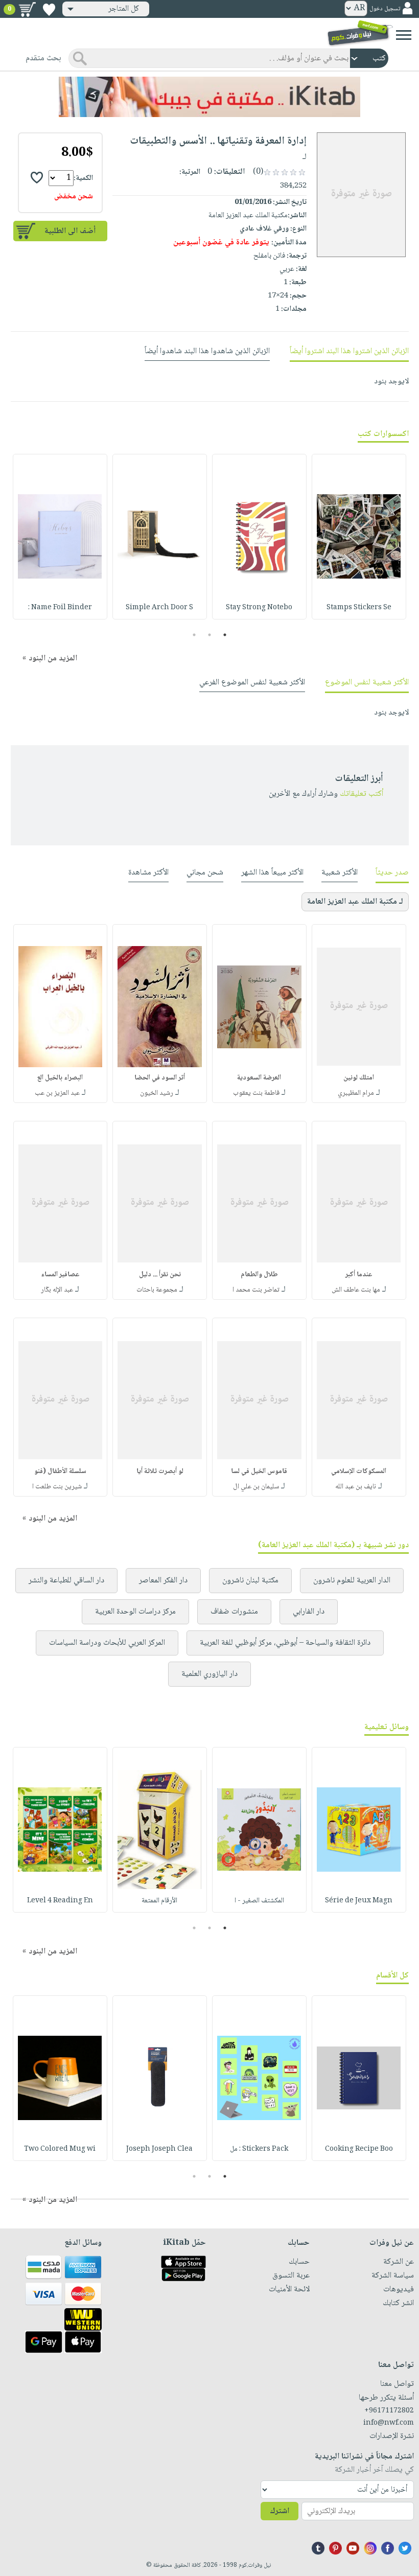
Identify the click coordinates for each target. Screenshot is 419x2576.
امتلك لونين (359, 1078)
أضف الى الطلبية (70, 231)
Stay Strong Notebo (259, 608)
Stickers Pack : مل (259, 2149)
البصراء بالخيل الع (60, 1078)
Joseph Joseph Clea (159, 2149)
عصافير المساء (60, 1275)
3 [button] (194, 635)
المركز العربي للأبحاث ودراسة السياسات (107, 1643)
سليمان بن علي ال (256, 1487)
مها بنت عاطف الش (356, 1290)
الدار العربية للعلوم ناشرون (352, 1581)
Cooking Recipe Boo (359, 2149)
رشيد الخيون (157, 1093)
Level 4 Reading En (60, 1901)
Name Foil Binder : (60, 608)
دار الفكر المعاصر (163, 1581)
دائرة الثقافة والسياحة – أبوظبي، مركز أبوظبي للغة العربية (285, 1643)
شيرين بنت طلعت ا (57, 1487)
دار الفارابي (309, 1612)
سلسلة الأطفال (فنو (60, 1471)
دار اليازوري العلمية (209, 1674)
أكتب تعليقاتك (362, 794)
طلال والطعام (259, 1275)
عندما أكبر (359, 1275)
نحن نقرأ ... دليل (160, 1275)
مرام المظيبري (356, 1093)
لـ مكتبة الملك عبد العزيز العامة (355, 902)
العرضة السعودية (259, 1078)
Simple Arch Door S (159, 608)
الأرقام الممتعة (159, 1901)
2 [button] (210, 635)
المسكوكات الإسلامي (359, 1471)
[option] (359, 537)
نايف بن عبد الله (356, 1487)
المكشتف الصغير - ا (259, 1901)
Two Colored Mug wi (60, 2149)
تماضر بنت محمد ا (256, 1290)
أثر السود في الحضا (160, 1078)
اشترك (280, 2511)
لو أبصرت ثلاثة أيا (160, 1471)
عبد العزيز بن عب (57, 1093)
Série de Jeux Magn (359, 1901)
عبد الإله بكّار (57, 1290)
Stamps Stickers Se (359, 608)
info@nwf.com (389, 2423)
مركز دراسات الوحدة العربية (135, 1612)
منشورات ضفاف (234, 1612)
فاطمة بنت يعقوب (256, 1093)
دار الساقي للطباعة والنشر (66, 1581)
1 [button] (225, 635)
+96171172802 (389, 2411)
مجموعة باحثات (157, 1290)
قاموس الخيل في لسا (259, 1471)
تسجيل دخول (385, 9)
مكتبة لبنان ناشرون (250, 1581)
